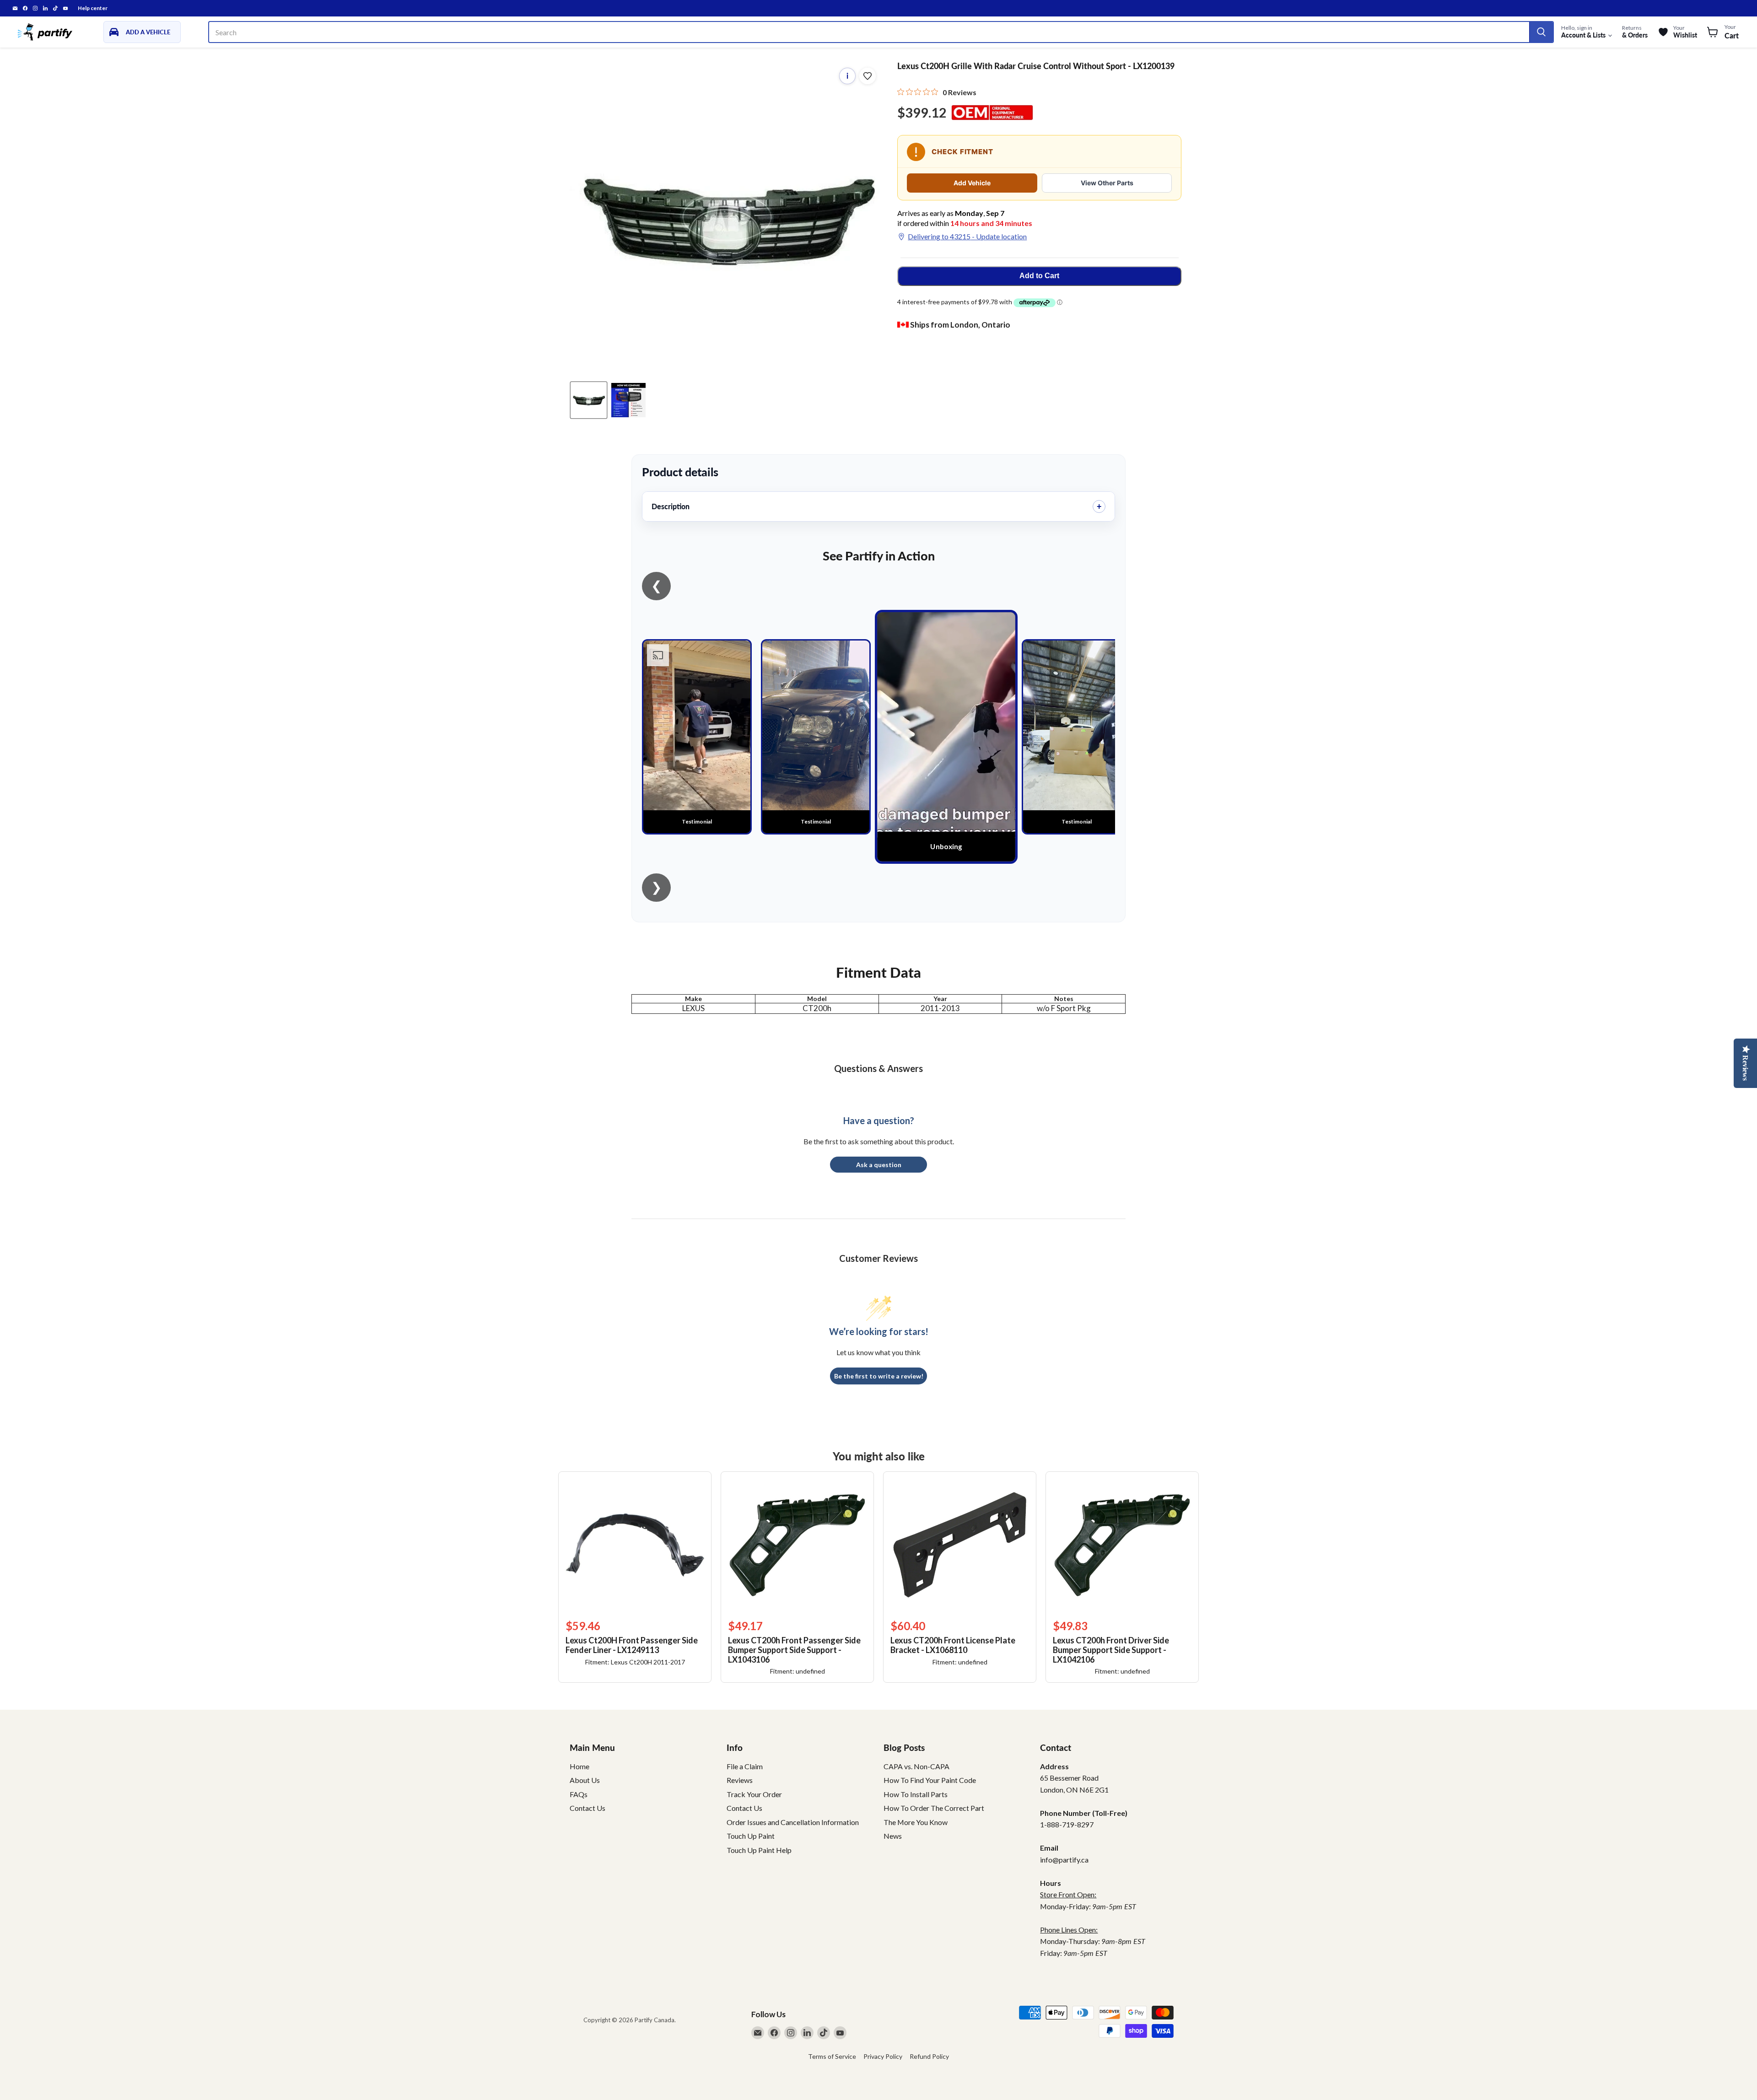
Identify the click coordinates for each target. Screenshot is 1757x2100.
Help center (93, 8)
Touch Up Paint (751, 1836)
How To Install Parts (916, 1794)
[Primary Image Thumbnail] (589, 400)
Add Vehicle (972, 183)
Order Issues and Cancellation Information (793, 1822)
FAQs (579, 1794)
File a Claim (745, 1766)
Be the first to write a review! (879, 1376)
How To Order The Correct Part (934, 1808)
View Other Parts (1107, 183)
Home (579, 1766)
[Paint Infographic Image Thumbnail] (628, 400)
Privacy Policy (883, 2056)
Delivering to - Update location (967, 236)
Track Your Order (754, 1794)
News (893, 1836)
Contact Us (587, 1808)
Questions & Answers (878, 1068)
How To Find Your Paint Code (930, 1780)
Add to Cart (1039, 276)
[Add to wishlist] (868, 76)
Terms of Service (832, 2056)
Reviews (740, 1780)
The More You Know (916, 1822)
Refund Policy (929, 2056)
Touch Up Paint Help (759, 1850)
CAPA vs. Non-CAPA (916, 1766)
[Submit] (1541, 32)
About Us (585, 1780)
